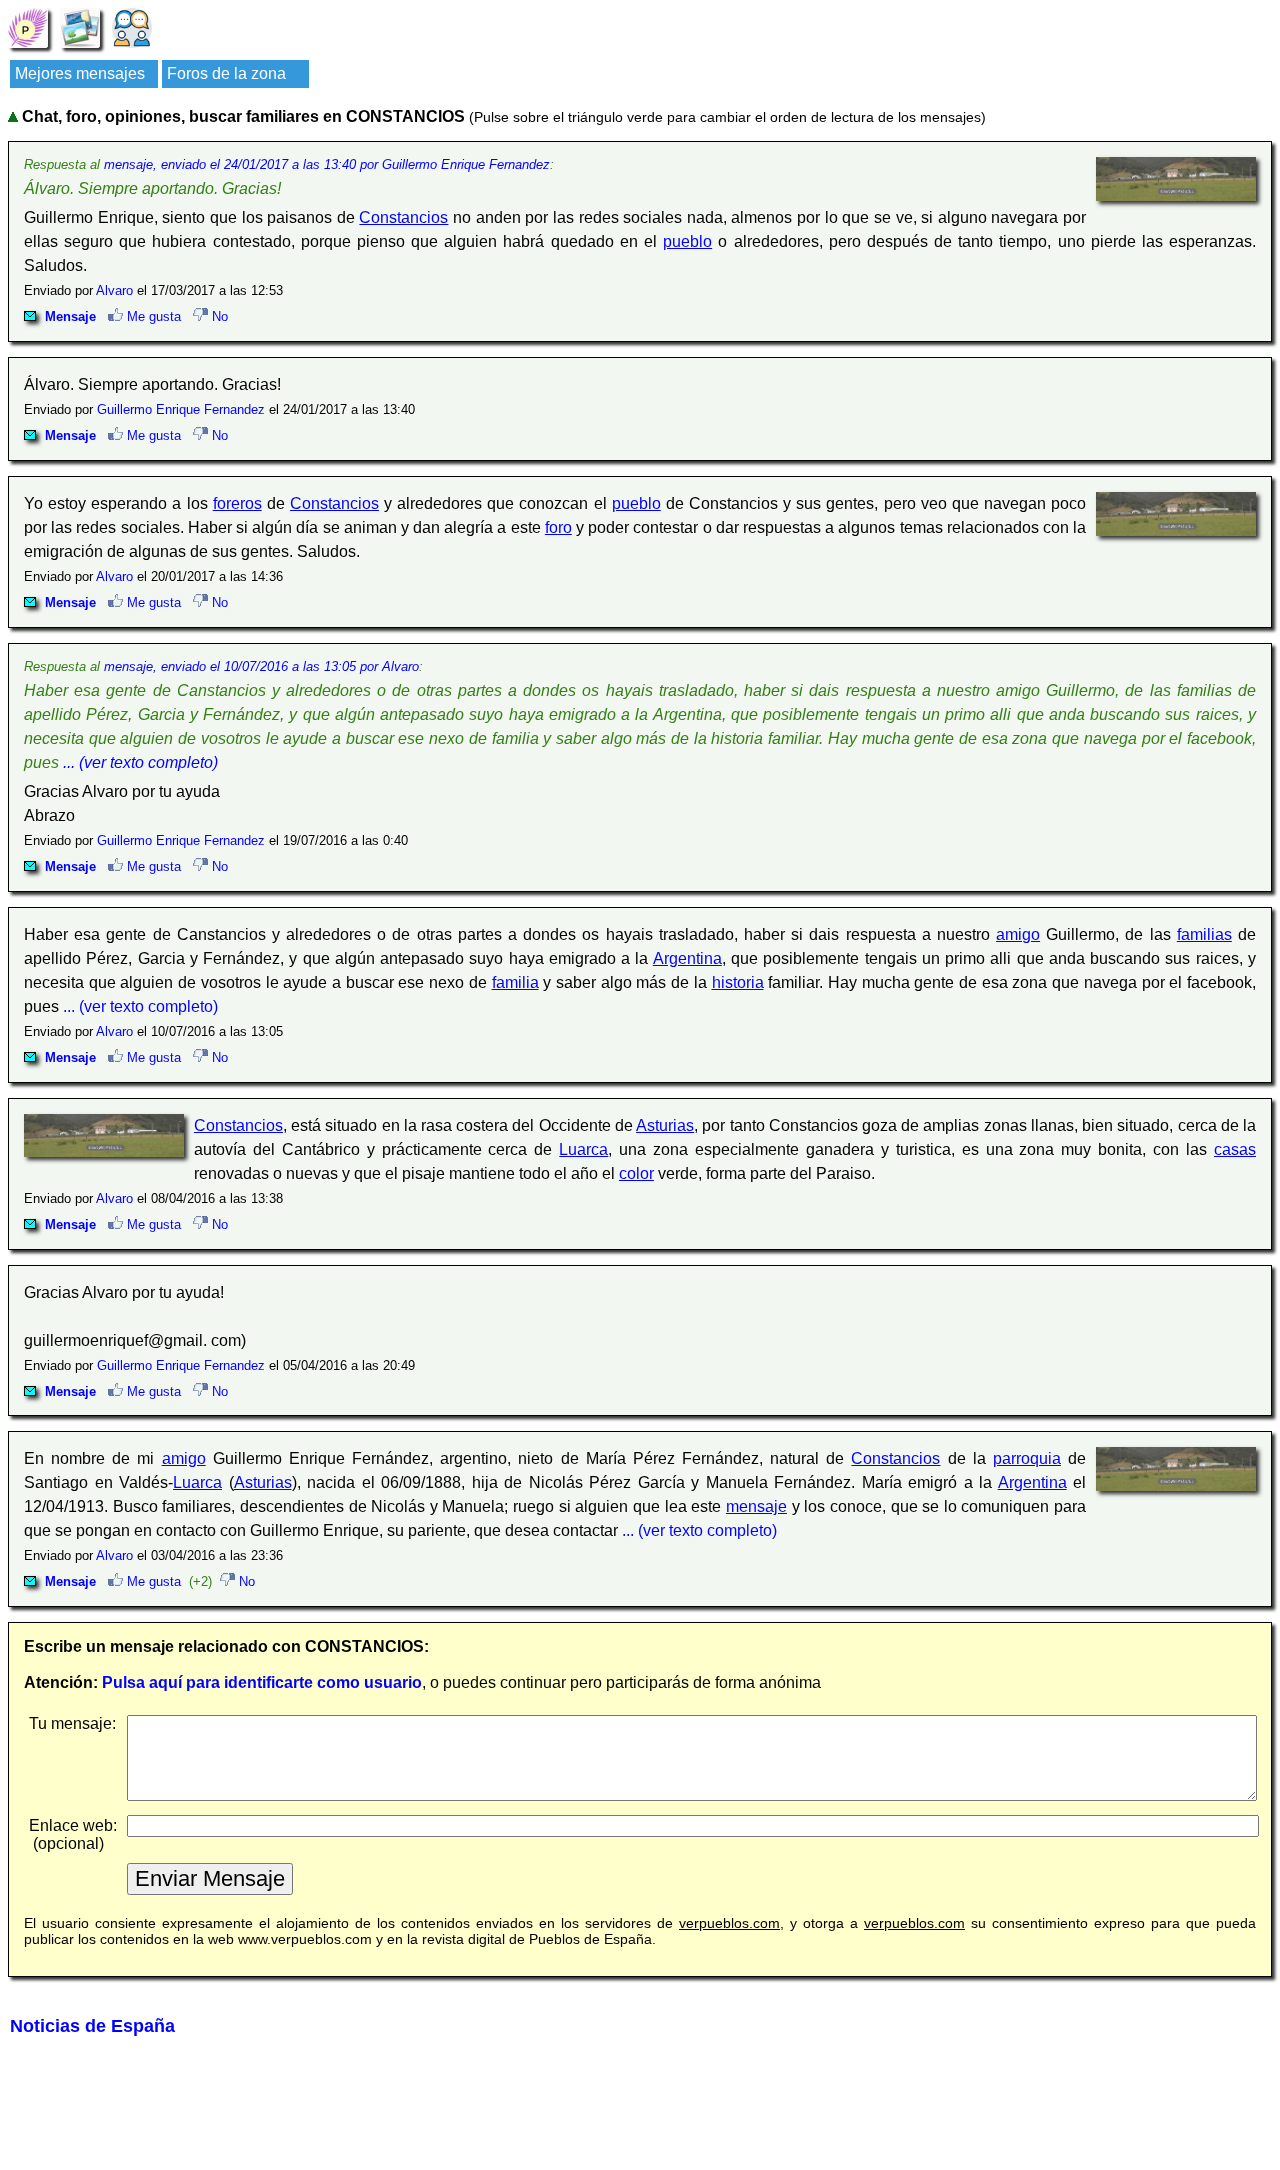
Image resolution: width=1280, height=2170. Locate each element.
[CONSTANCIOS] (28, 26)
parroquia (1027, 1458)
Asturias (665, 1125)
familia (515, 982)
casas (1235, 1149)
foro (558, 527)
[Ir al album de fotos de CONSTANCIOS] (80, 26)
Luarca (583, 1149)
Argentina (687, 958)
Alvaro (114, 290)
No (218, 316)
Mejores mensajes (80, 73)
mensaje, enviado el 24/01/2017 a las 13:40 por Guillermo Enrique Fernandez (327, 164)
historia (738, 982)
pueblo (687, 241)
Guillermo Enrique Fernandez (181, 409)
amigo (1018, 934)
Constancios (403, 217)
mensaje (756, 1506)
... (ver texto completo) (140, 762)
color (636, 1173)
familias (1204, 934)
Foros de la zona (226, 73)
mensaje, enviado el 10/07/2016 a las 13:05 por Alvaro (261, 666)
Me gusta (152, 316)
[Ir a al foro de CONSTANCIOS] (132, 26)
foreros (237, 503)
